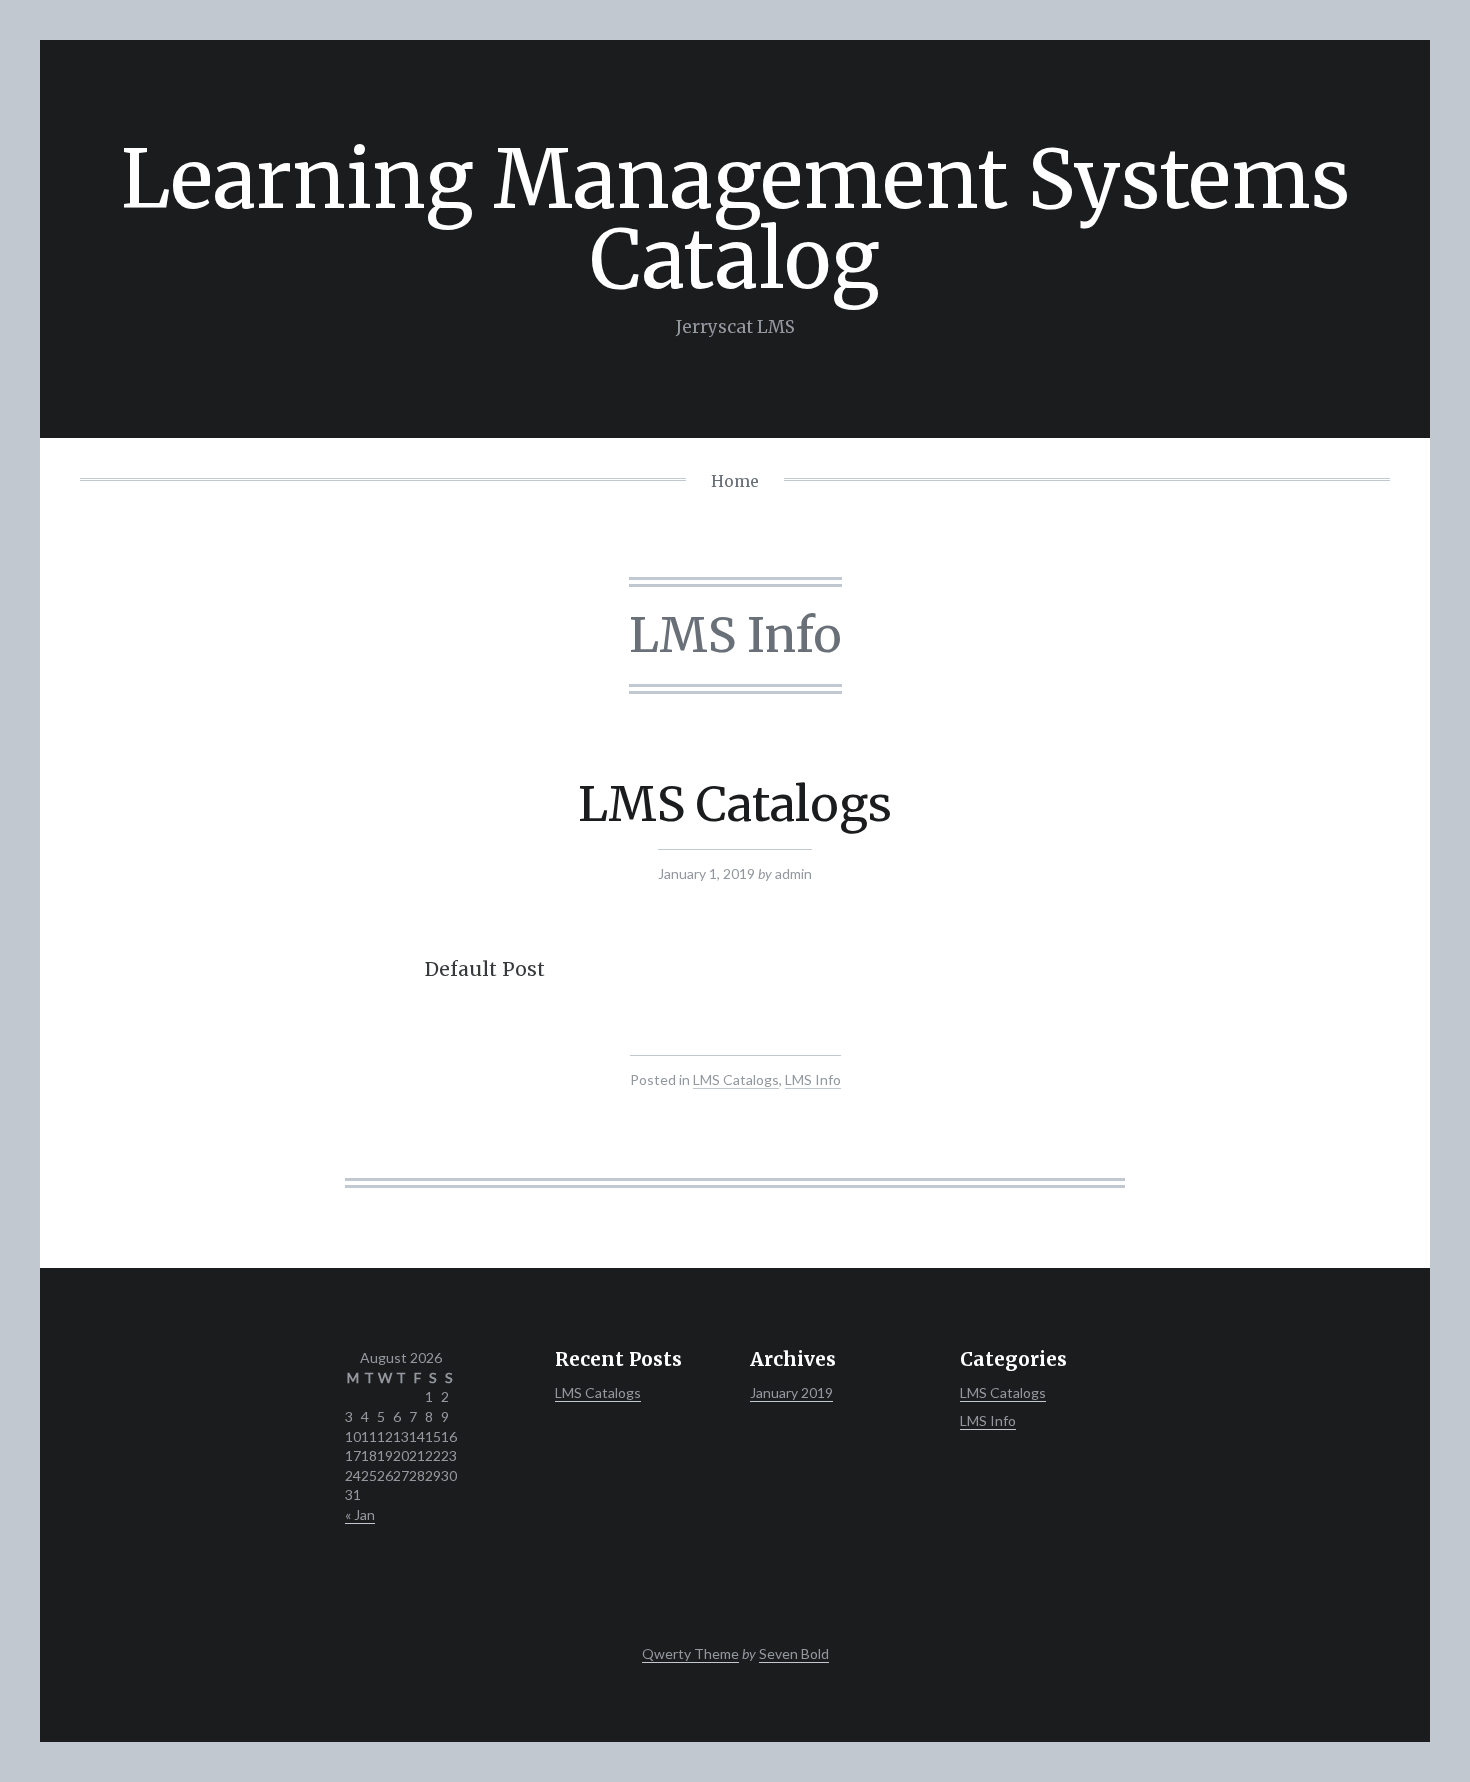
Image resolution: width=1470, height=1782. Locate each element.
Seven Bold (794, 1653)
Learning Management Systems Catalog (735, 219)
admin (793, 873)
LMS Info (813, 1079)
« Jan (360, 1514)
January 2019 (791, 1392)
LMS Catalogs (735, 804)
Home (735, 481)
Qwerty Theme (690, 1653)
